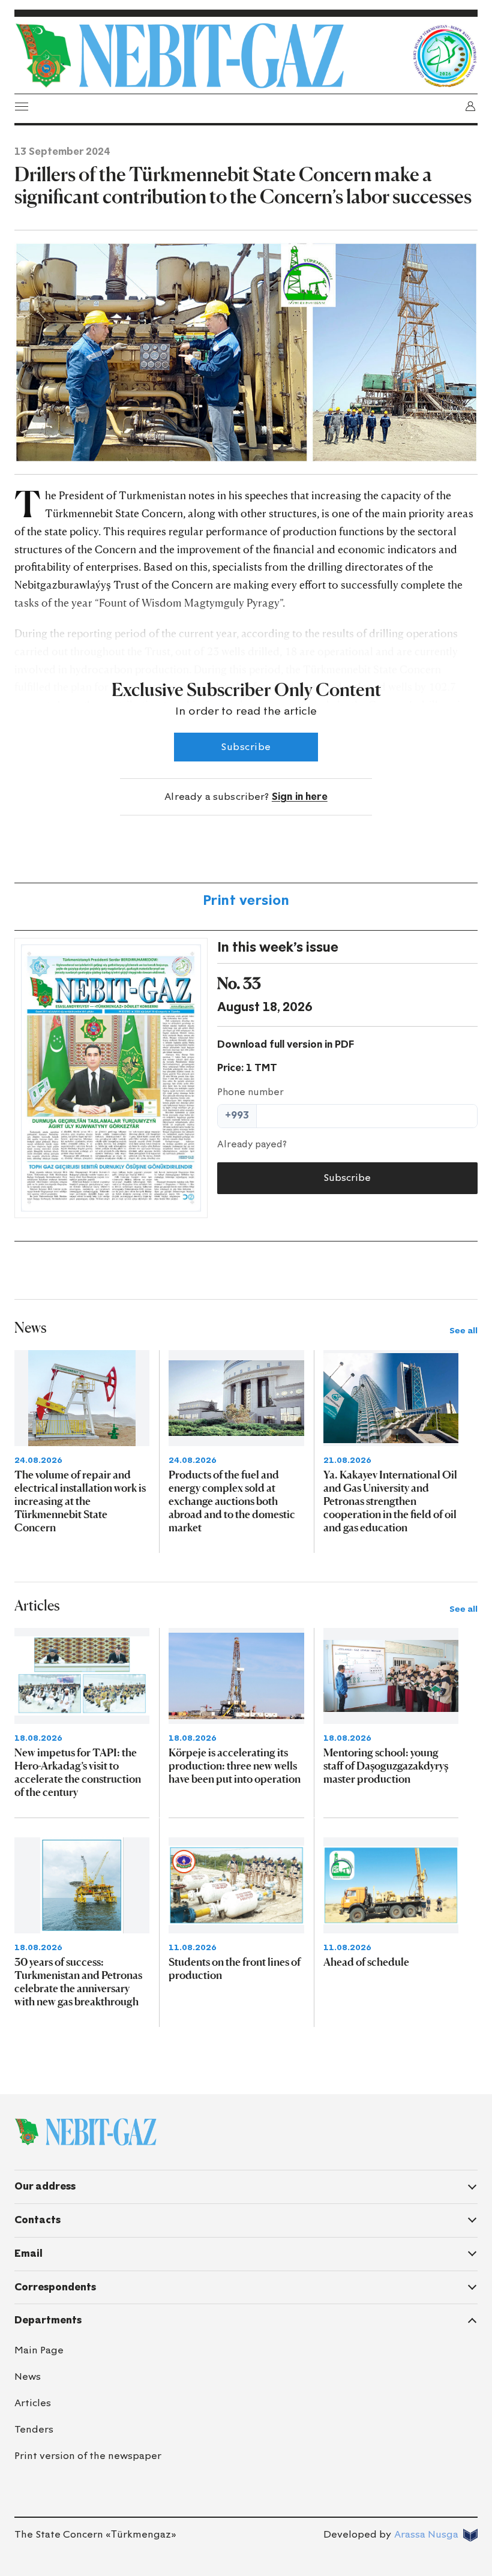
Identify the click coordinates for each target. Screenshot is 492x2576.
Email (28, 2253)
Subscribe (246, 747)
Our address (45, 2186)
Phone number (250, 1092)
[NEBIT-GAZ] (85, 2132)
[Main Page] (210, 56)
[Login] (470, 106)
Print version (246, 900)
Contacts (37, 2220)
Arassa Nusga (426, 2534)
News (28, 2376)
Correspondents (55, 2287)
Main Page (39, 2350)
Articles (33, 2403)
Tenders (34, 2429)
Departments (48, 2320)
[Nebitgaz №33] (111, 1078)
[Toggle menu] (22, 106)
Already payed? (252, 1144)
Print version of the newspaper (88, 2456)
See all (463, 1331)
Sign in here (300, 797)
